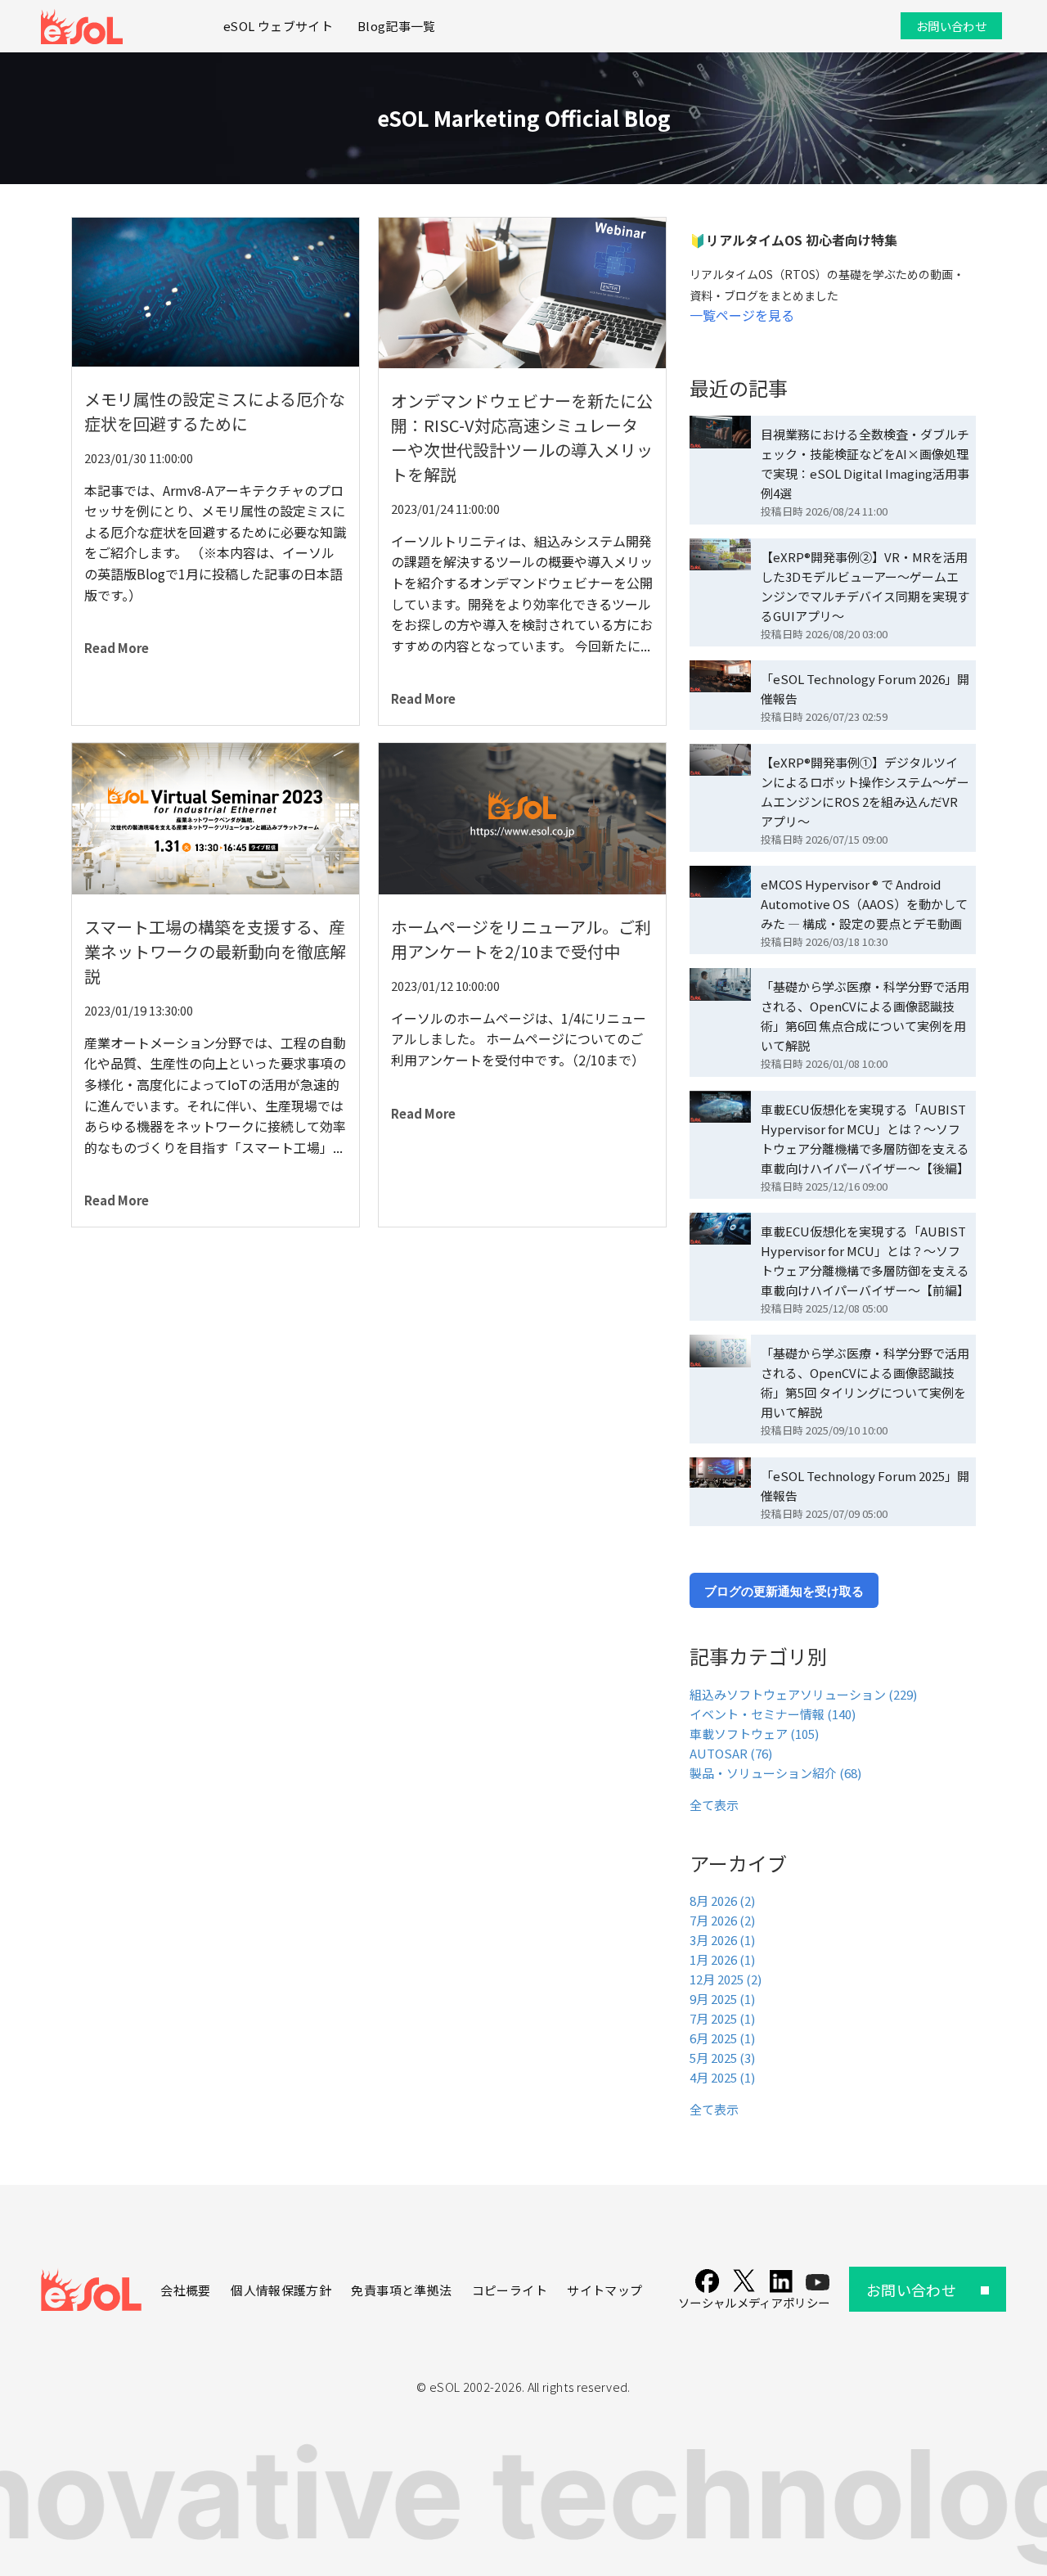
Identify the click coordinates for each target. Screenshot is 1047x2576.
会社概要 (185, 2290)
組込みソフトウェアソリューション (803, 1694)
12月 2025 (726, 1979)
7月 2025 (722, 2018)
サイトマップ (604, 2290)
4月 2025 (722, 2077)
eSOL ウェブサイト (278, 26)
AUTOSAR (731, 1753)
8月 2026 (722, 1900)
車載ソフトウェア (754, 1734)
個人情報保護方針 (281, 2290)
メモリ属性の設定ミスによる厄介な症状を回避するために (215, 411)
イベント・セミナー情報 (773, 1714)
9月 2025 (722, 1999)
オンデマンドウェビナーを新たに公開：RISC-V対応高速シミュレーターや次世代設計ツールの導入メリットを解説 (522, 437)
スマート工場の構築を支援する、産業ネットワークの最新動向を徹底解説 (215, 951)
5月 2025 (722, 2058)
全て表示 (714, 1805)
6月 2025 (722, 2038)
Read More (117, 648)
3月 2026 (722, 1940)
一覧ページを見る (742, 315)
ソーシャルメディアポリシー (754, 2302)
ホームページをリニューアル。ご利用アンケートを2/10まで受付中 (521, 939)
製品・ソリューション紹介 (775, 1773)
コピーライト (510, 2290)
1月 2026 (722, 1959)
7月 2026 (722, 1920)
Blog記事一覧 (397, 26)
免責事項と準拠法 (401, 2290)
